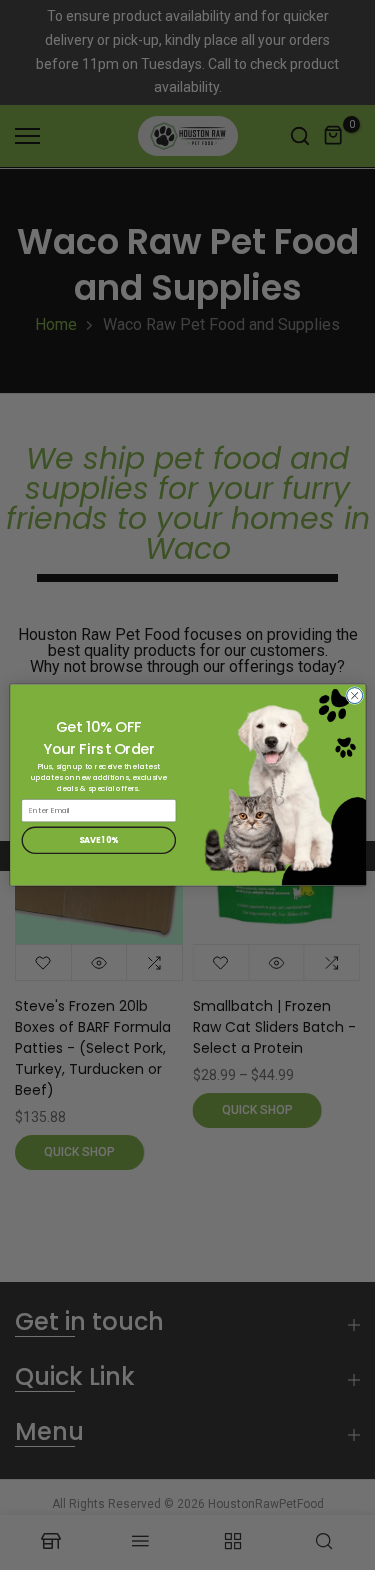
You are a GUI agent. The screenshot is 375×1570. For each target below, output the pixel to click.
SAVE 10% (98, 839)
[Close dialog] (354, 696)
